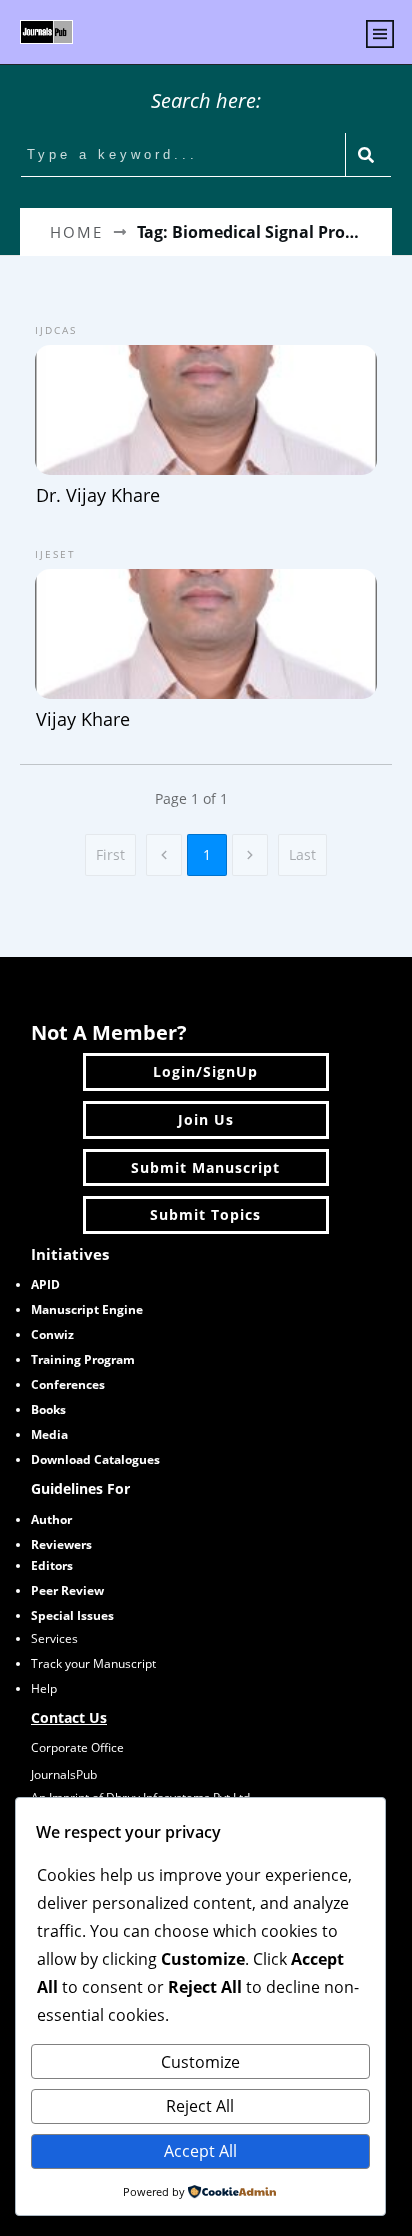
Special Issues (72, 1615)
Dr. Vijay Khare (206, 413)
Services (54, 1638)
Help (44, 1688)
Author (51, 1519)
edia (49, 1434)
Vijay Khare (206, 637)
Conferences (68, 1384)
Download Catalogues (95, 1459)
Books (48, 1409)
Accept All (200, 2151)
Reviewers (61, 1544)
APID (45, 1284)
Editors (52, 1565)
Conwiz (52, 1334)
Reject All (200, 2106)
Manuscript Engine (87, 1309)
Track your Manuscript (93, 1663)
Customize (200, 2062)
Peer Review (67, 1590)
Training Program (83, 1359)
